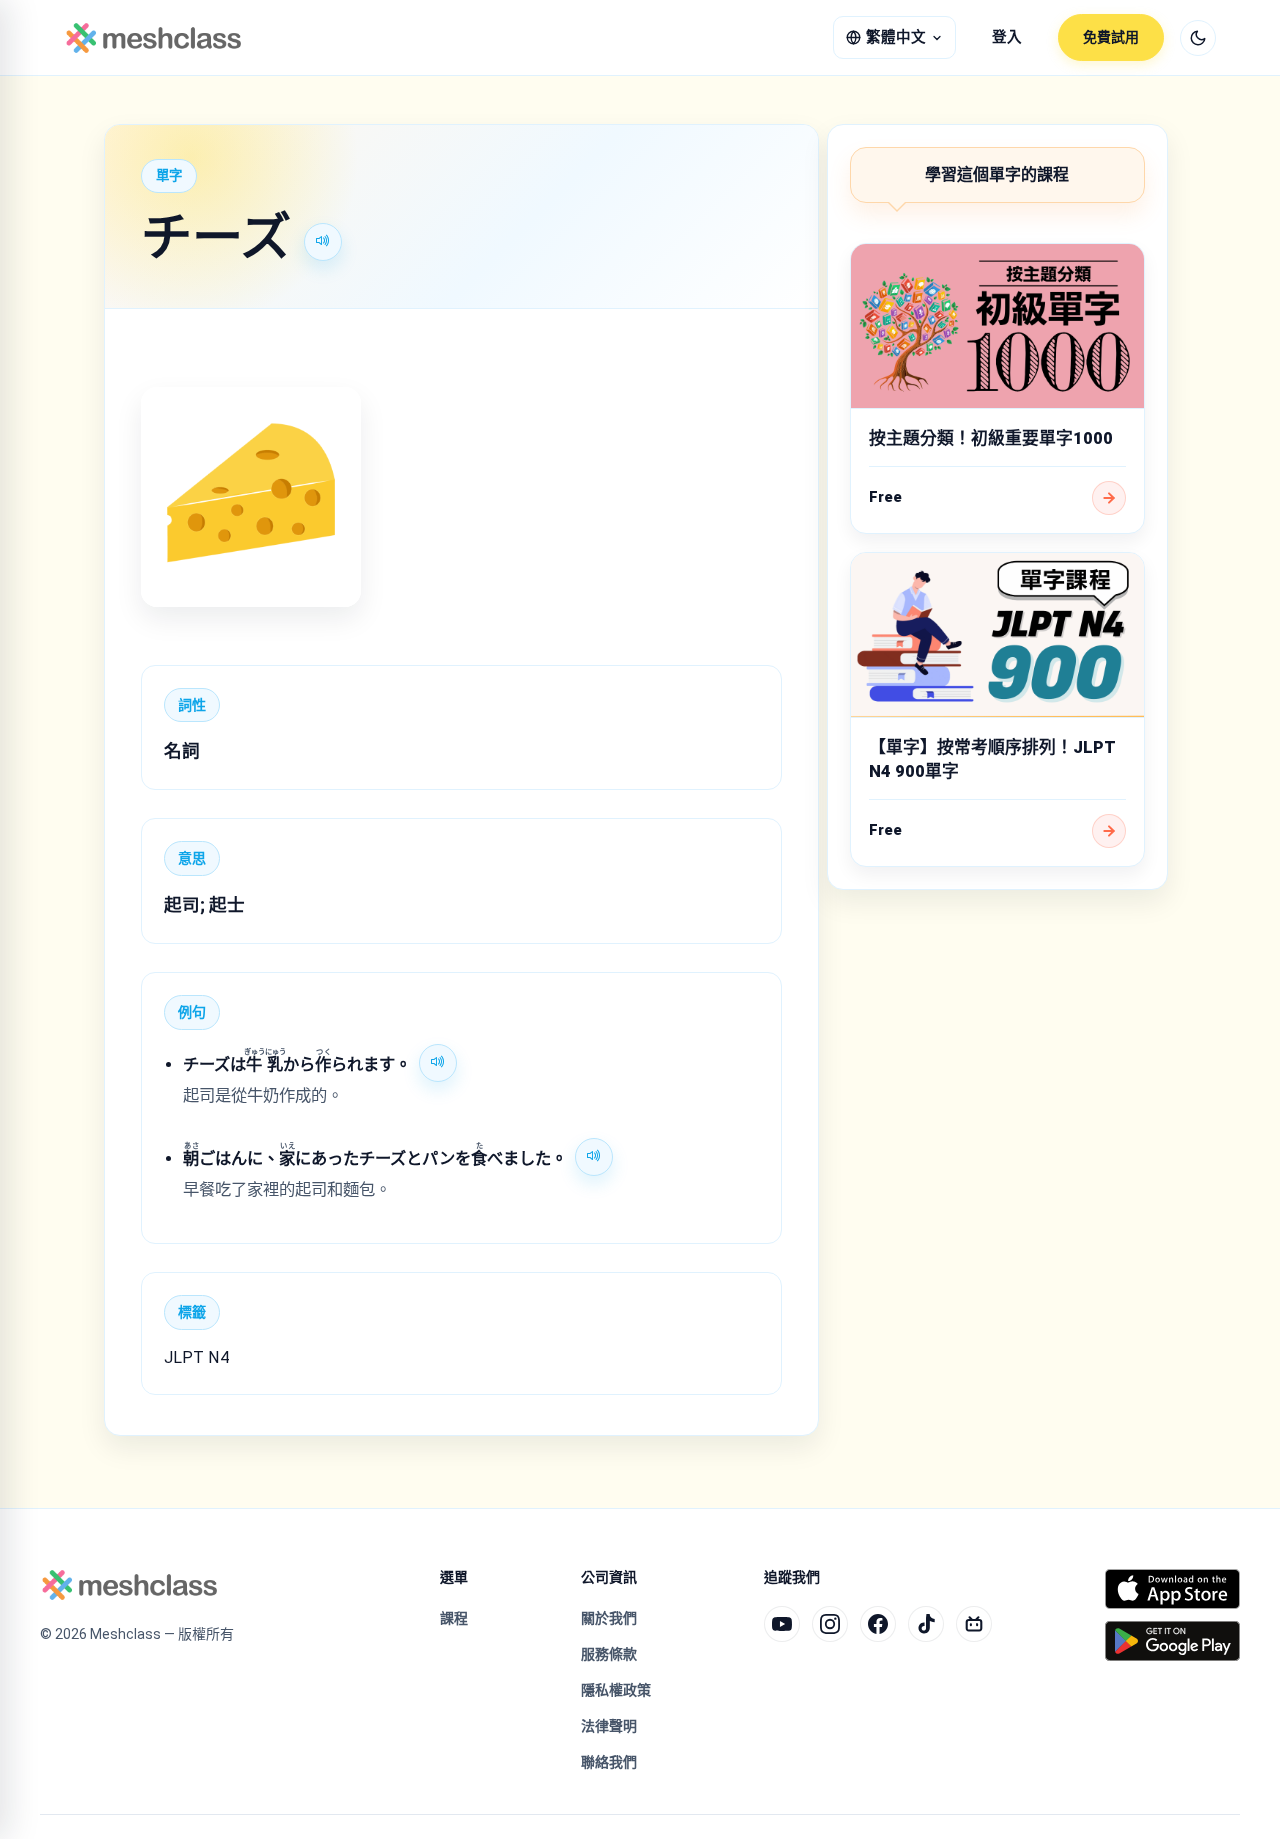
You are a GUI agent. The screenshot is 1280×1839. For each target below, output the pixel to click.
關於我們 (609, 1618)
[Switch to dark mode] (1198, 38)
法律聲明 (609, 1726)
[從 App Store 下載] (1172, 1589)
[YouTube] (782, 1624)
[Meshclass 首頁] (153, 38)
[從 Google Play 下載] (1172, 1641)
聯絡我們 (609, 1762)
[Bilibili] (974, 1624)
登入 (1007, 37)
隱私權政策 (616, 1690)
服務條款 (609, 1654)
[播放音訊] (323, 242)
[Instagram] (830, 1624)
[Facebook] (878, 1624)
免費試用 (1111, 37)
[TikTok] (926, 1624)
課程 (454, 1618)
